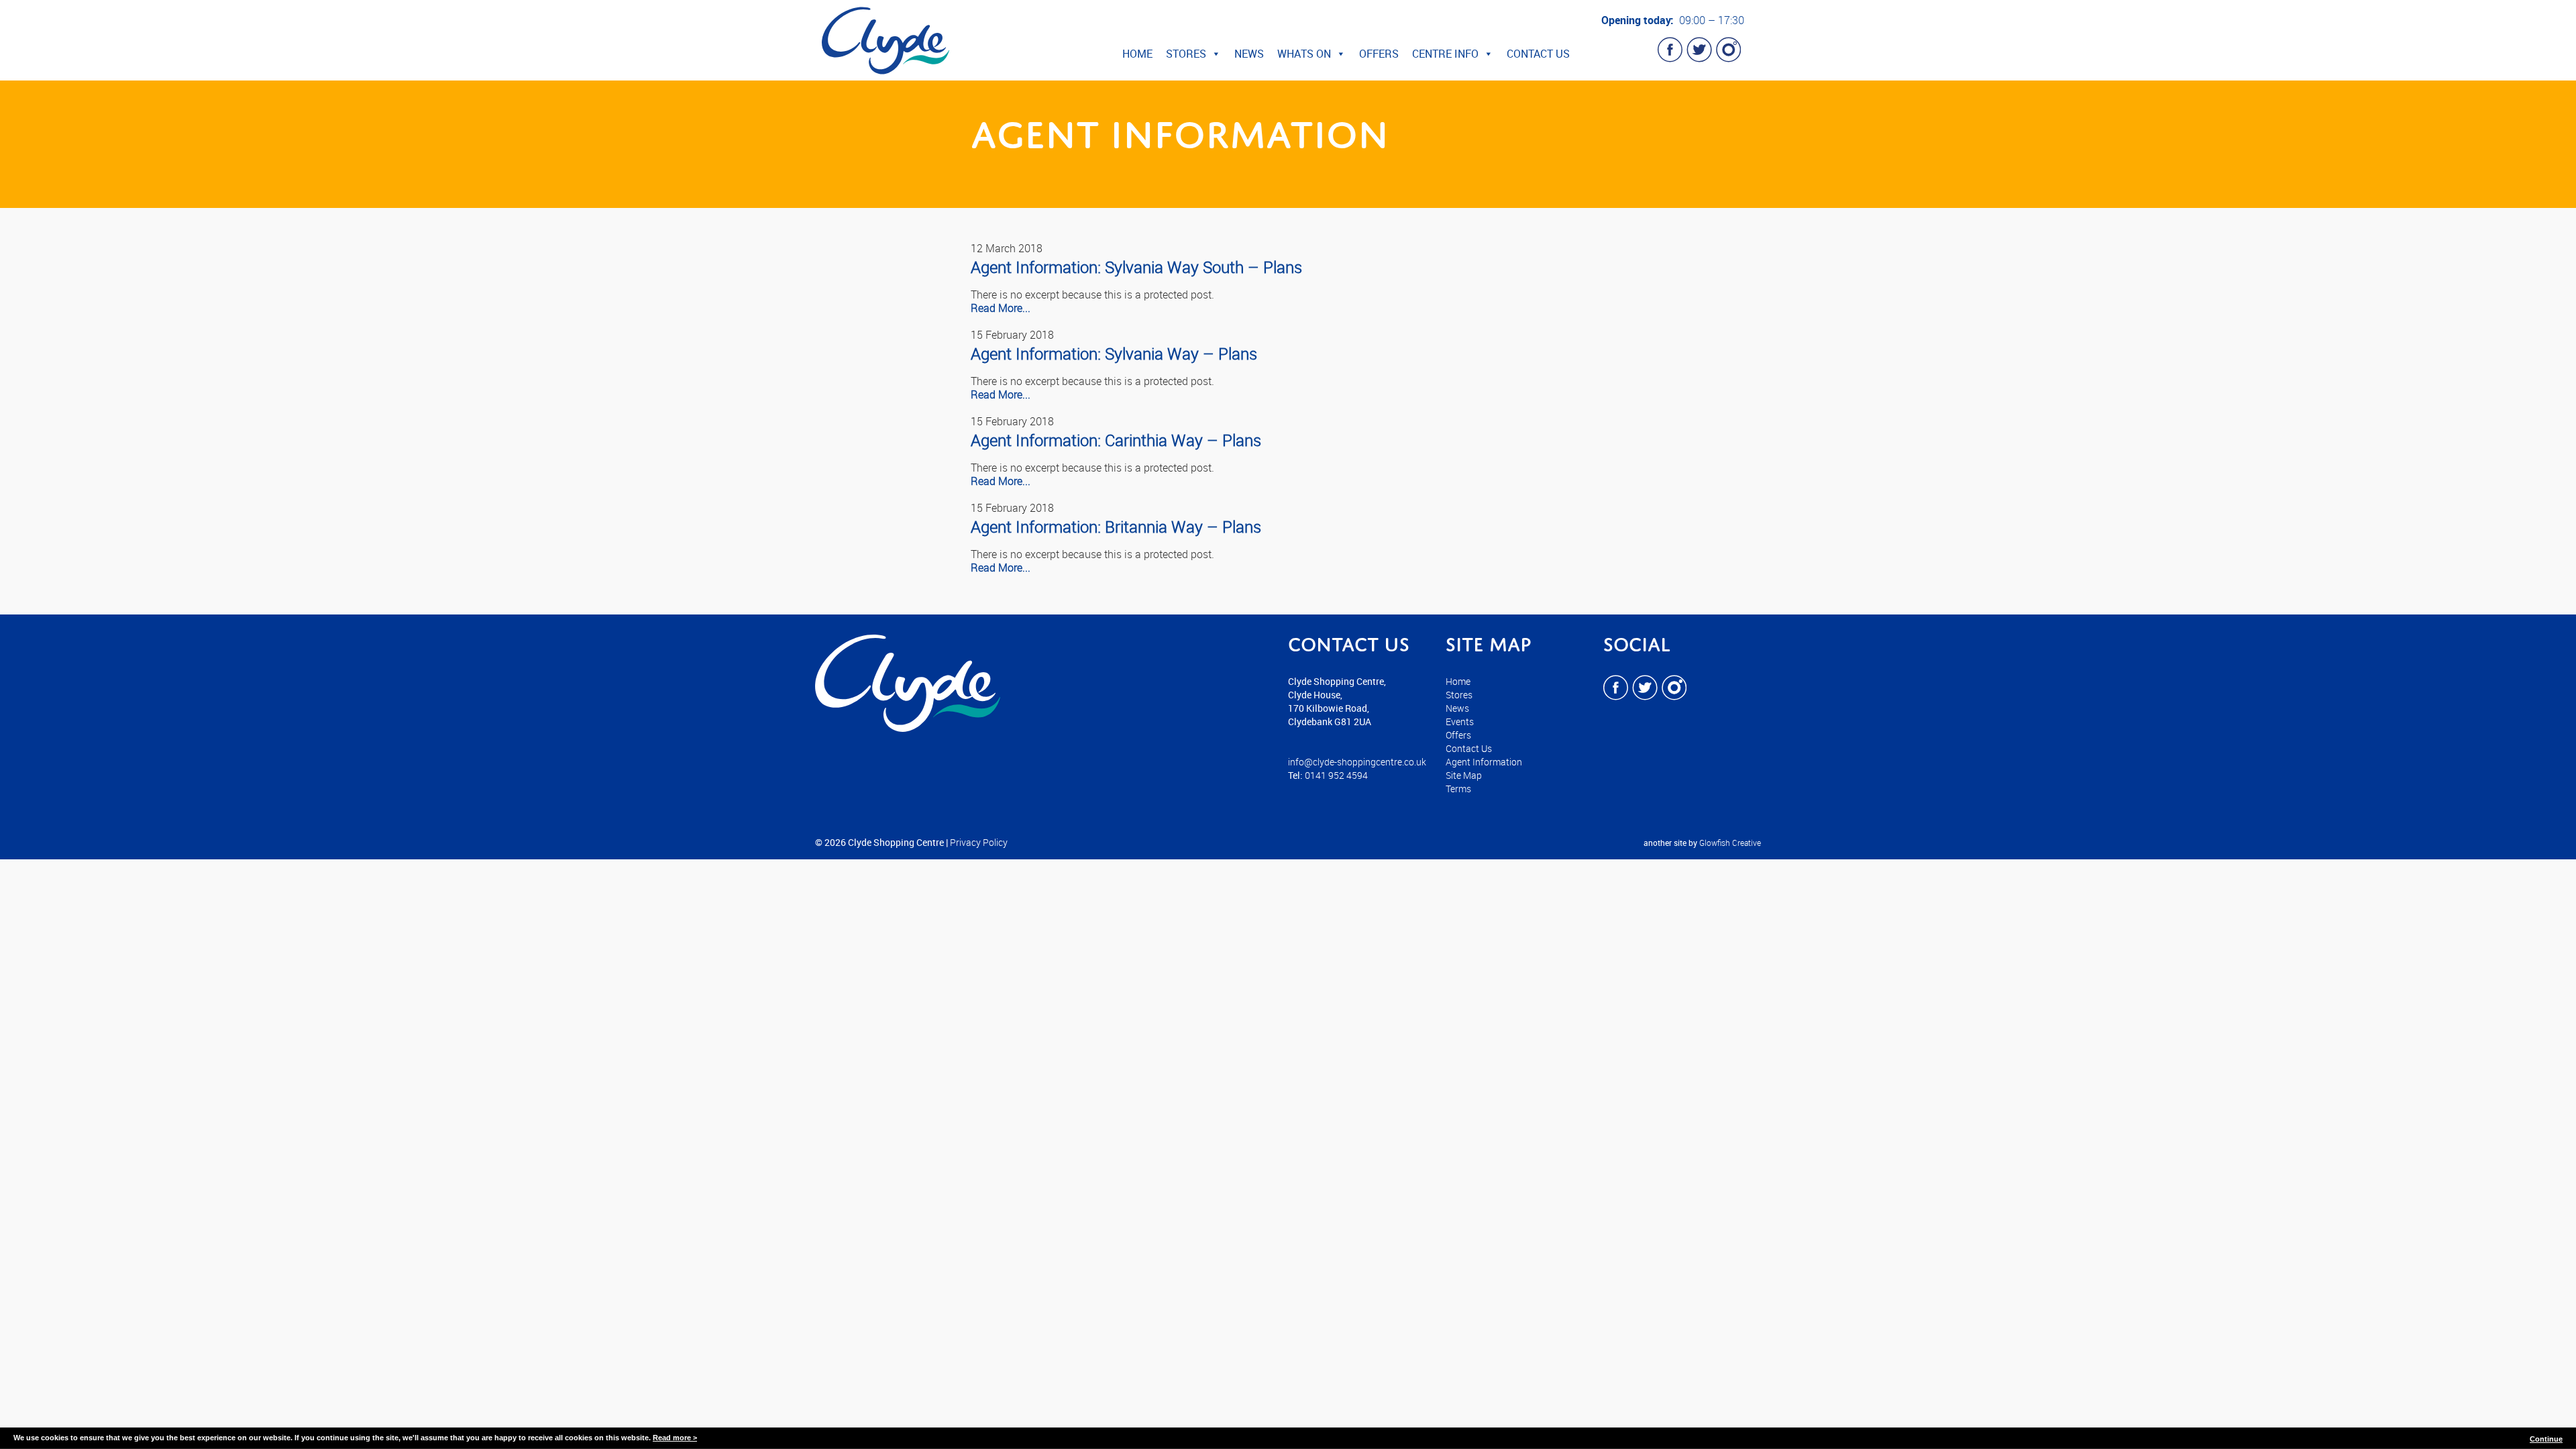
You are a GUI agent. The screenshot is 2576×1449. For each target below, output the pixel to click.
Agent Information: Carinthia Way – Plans (1116, 440)
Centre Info (1445, 54)
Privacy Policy (979, 842)
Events (1460, 721)
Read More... (1001, 308)
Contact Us (1538, 54)
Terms (1458, 789)
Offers (1379, 54)
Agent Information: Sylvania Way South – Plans (1136, 267)
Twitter (1699, 50)
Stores (1186, 54)
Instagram (1728, 50)
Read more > (675, 1438)
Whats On (1304, 54)
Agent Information (1484, 762)
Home (1137, 54)
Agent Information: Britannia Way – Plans (1116, 527)
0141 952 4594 (1336, 775)
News (1249, 54)
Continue (2546, 1439)
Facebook (1670, 50)
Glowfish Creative (1730, 843)
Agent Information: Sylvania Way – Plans (1114, 354)
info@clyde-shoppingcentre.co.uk (1357, 762)
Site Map (1464, 775)
